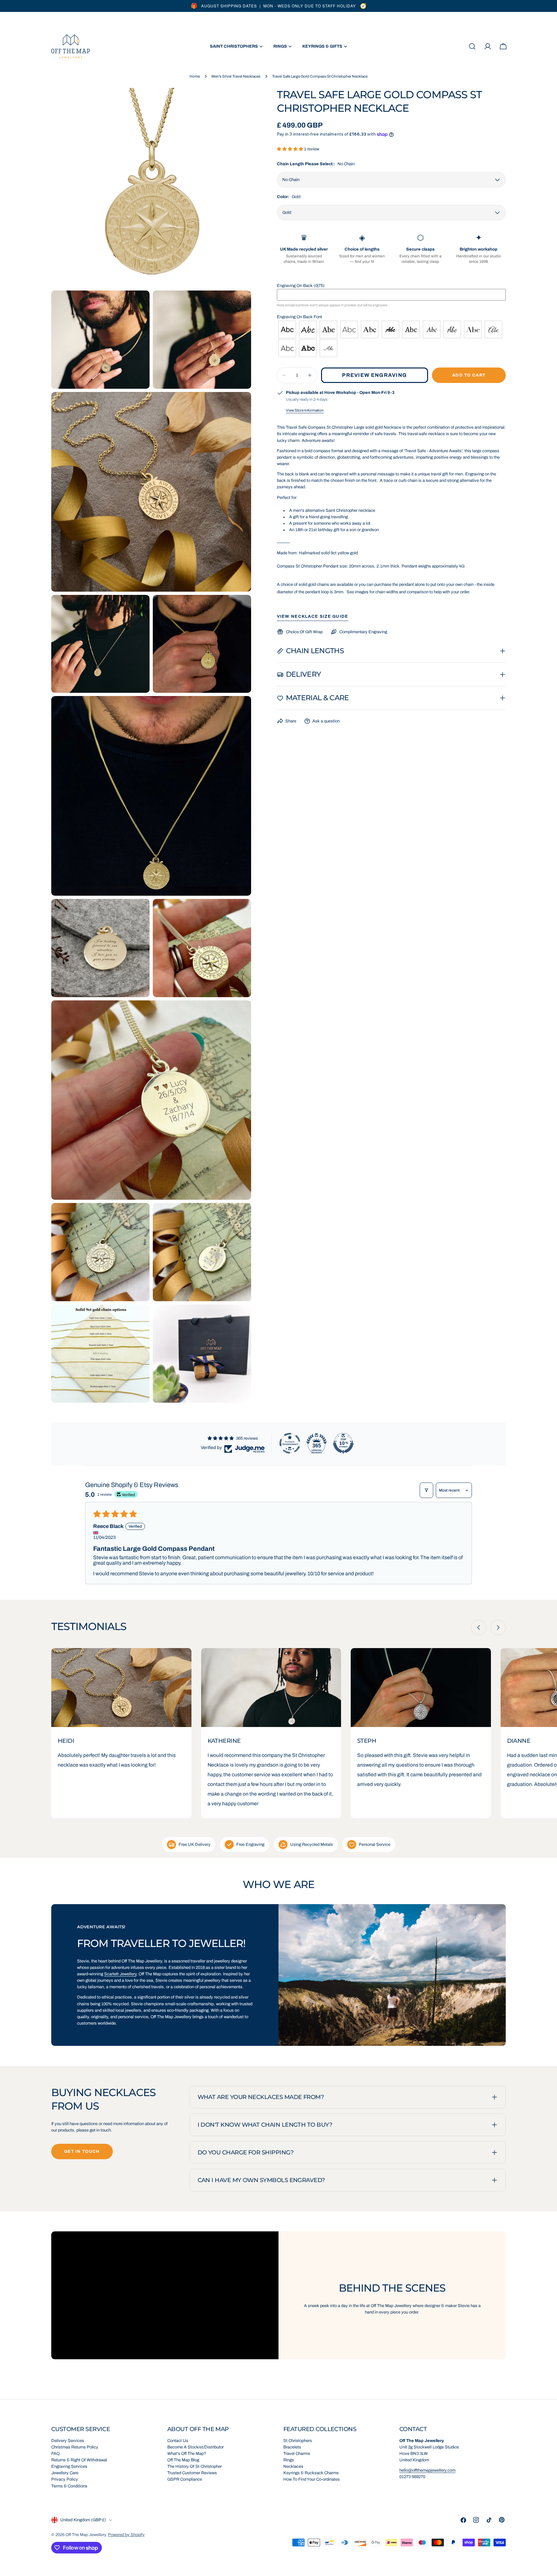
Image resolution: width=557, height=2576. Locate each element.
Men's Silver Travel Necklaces (236, 76)
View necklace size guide (313, 616)
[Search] (472, 46)
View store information (305, 410)
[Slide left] (479, 1627)
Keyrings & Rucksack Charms (311, 2473)
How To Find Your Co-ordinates (312, 2479)
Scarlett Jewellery (120, 1974)
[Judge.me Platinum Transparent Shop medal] (290, 1443)
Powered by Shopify (126, 2535)
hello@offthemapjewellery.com (427, 2470)
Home (195, 76)
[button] (290, 149)
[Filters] (426, 1490)
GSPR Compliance (185, 2479)
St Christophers (298, 2441)
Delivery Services (68, 2441)
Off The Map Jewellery (86, 2535)
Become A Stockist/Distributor (195, 2447)
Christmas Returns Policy (75, 2447)
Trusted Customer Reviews (192, 2473)
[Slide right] (498, 1627)
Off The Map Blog (183, 2460)
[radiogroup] (391, 339)
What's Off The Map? (187, 2454)
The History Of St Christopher (195, 2466)
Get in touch (82, 2151)
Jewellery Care (65, 2473)
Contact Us (178, 2441)
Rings (289, 2460)
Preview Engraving (374, 375)
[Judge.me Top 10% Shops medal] (343, 1443)
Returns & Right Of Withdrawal (79, 2460)
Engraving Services (69, 2466)
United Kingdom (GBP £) (83, 2520)
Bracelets (292, 2447)
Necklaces (293, 2466)
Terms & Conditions (69, 2486)
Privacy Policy (65, 2479)
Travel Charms (297, 2454)
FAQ (55, 2454)
